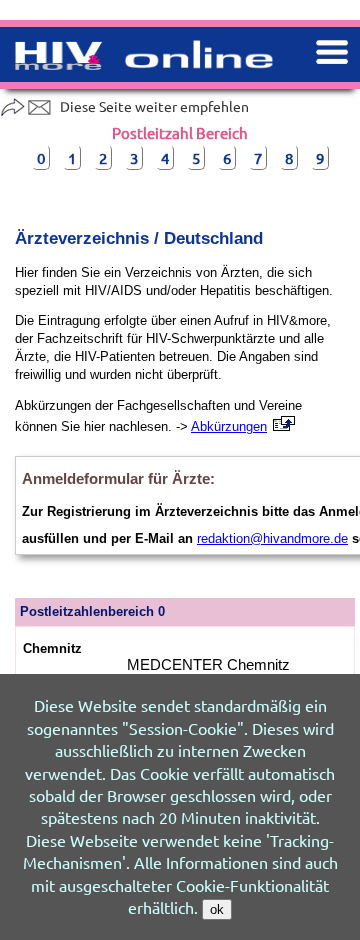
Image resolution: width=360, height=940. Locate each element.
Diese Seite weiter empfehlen (154, 106)
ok (217, 909)
